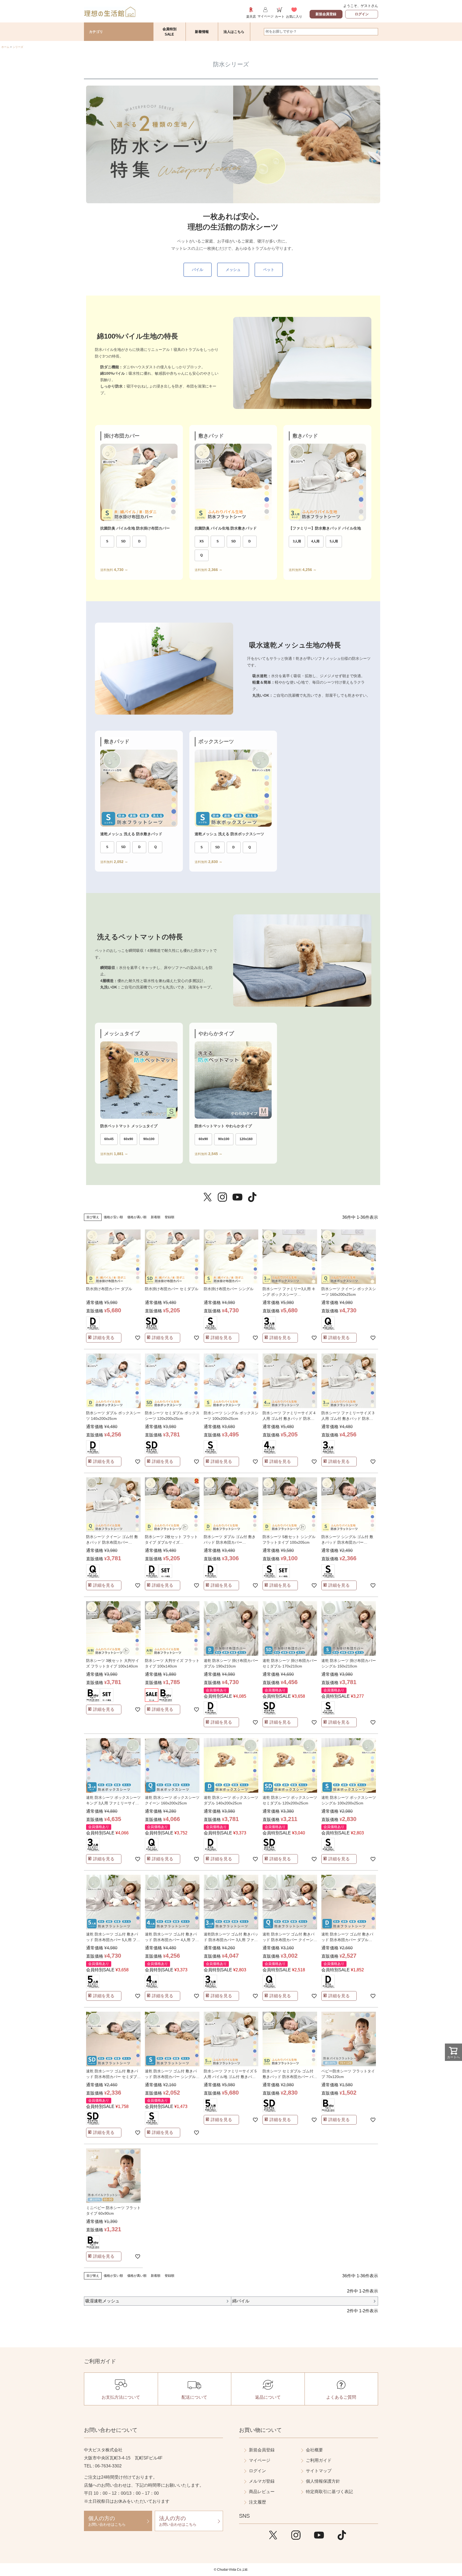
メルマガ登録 (262, 2481)
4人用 (315, 541)
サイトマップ (319, 2471)
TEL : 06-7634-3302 (103, 2466)
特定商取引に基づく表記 (329, 2492)
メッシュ (233, 270)
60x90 (128, 1139)
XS (202, 541)
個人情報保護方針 (323, 2481)
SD (123, 541)
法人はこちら (234, 32)
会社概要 (314, 2450)
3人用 (297, 541)
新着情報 (202, 32)
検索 (374, 32)
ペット (269, 270)
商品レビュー (262, 2492)
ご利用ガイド (319, 2460)
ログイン (362, 14)
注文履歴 (257, 2502)
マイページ (260, 2460)
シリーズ (18, 47)
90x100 (149, 1139)
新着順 (156, 1217)
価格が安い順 (113, 1217)
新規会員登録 (326, 14)
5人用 (334, 541)
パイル (198, 270)
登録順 (170, 1217)
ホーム (5, 47)
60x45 (109, 1139)
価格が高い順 (137, 1217)
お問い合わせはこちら (107, 2521)
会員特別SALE (170, 32)
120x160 (246, 1139)
